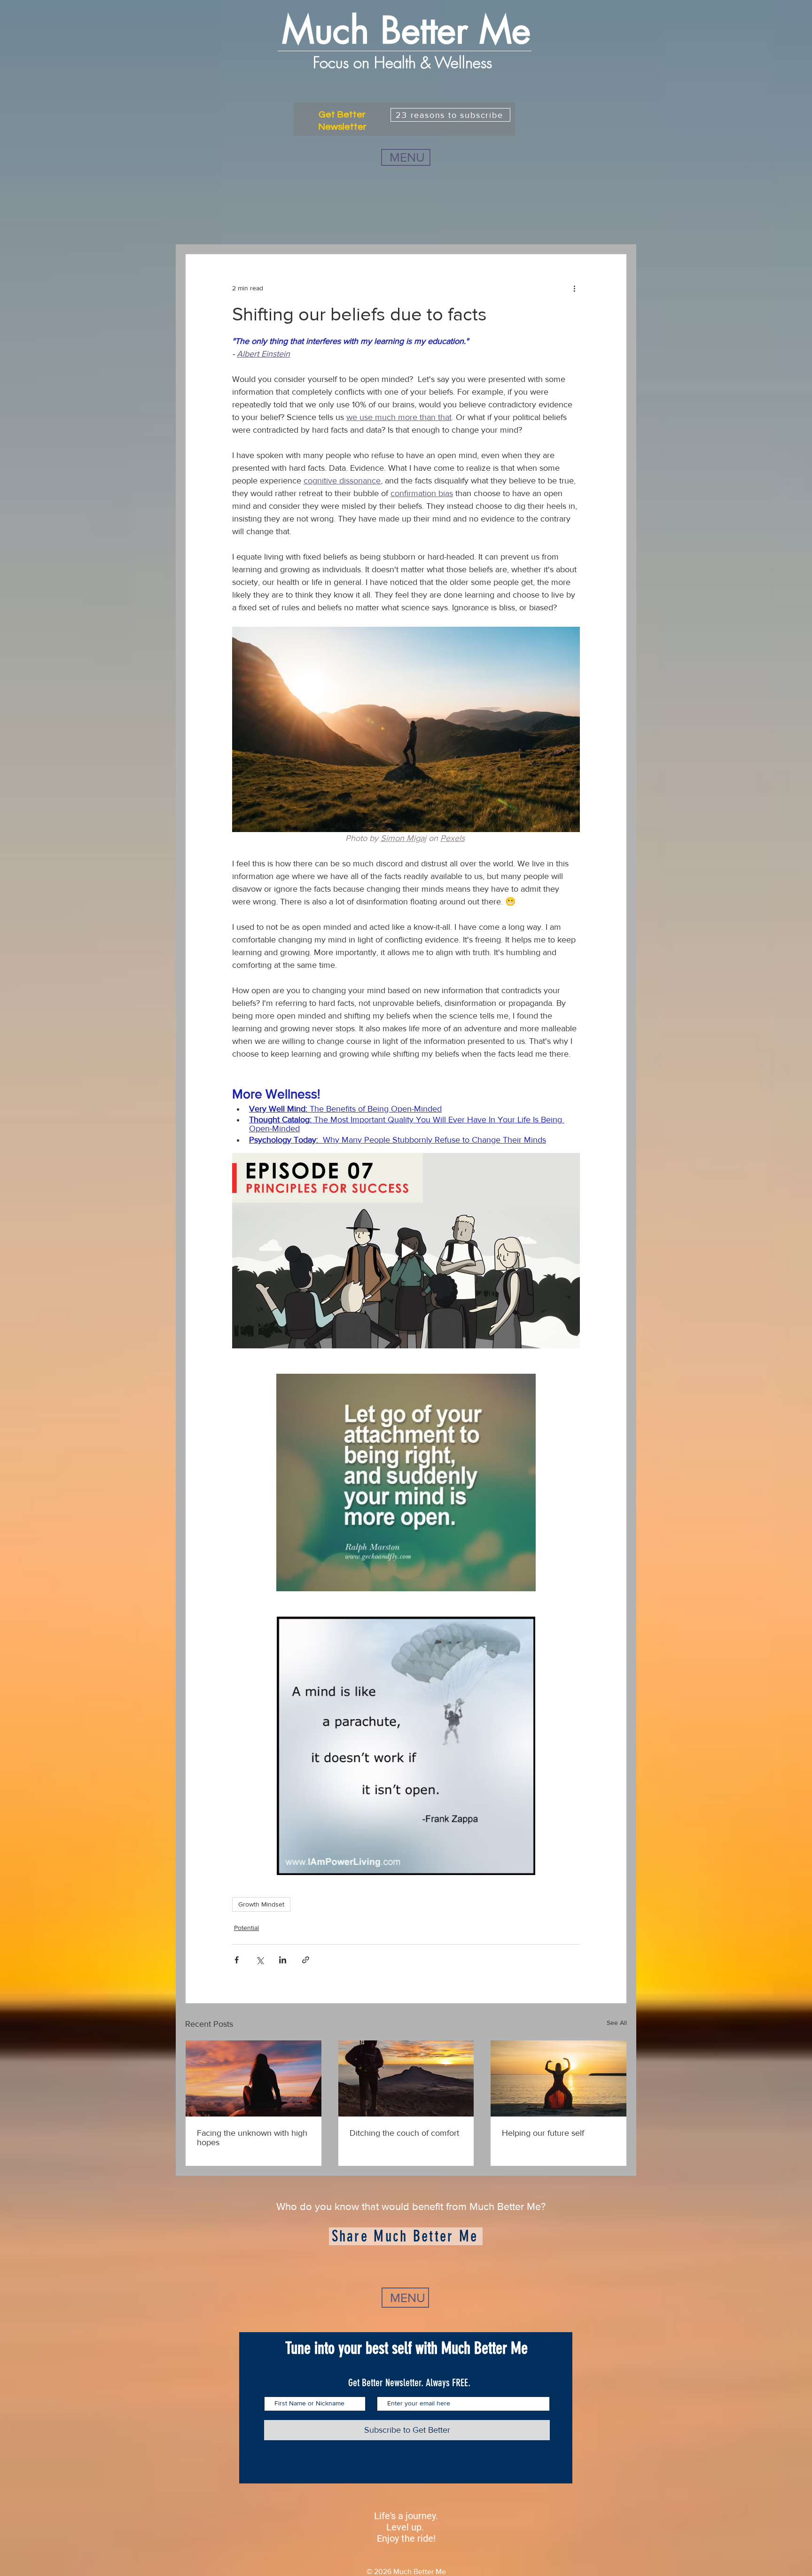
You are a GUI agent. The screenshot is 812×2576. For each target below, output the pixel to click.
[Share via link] (306, 1960)
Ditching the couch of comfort (404, 2133)
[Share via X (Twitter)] (260, 1960)
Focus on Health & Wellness (405, 62)
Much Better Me (406, 31)
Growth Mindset (261, 1904)
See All (617, 2023)
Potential (246, 1928)
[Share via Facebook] (237, 1960)
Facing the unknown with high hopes (252, 2138)
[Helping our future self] (558, 2078)
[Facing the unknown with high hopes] (254, 2078)
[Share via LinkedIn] (283, 1960)
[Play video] (406, 1251)
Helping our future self (543, 2133)
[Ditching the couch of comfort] (406, 2078)
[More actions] (574, 288)
